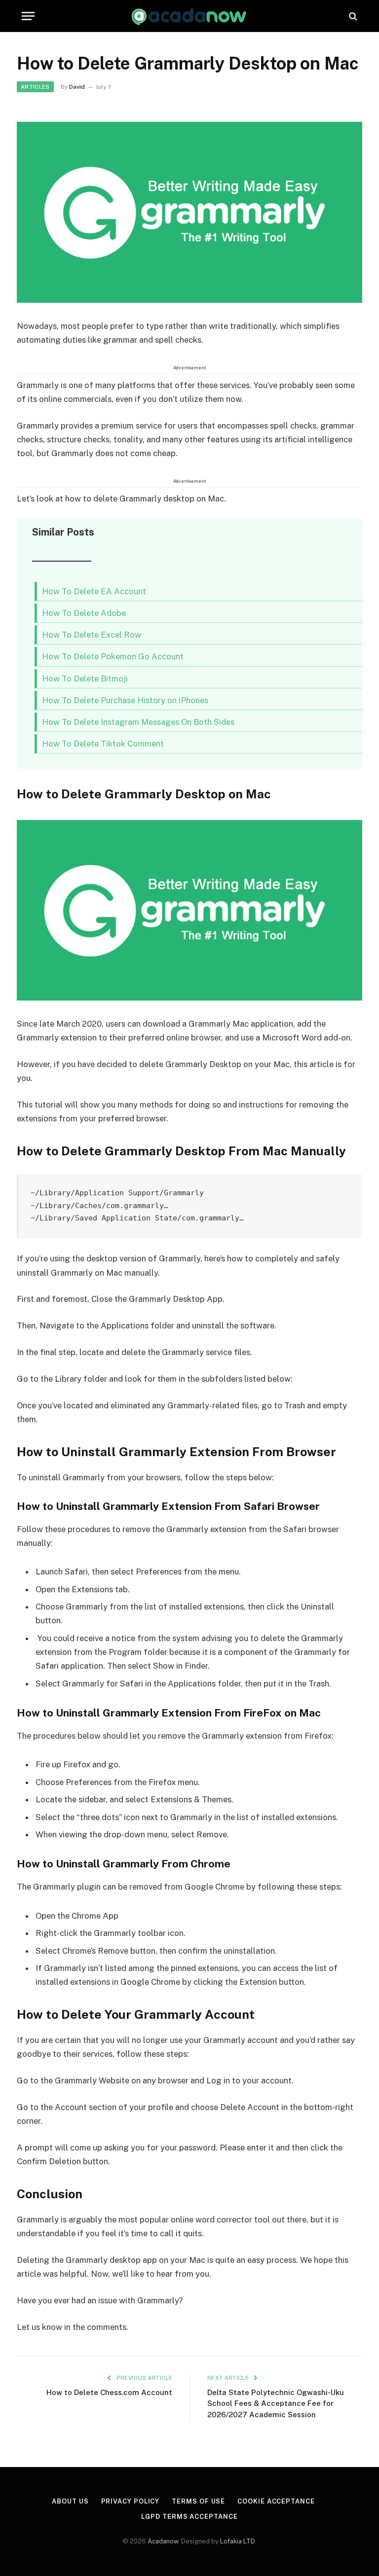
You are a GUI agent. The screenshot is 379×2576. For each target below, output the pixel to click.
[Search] (352, 16)
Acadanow (163, 2541)
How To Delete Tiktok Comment (103, 744)
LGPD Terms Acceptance (189, 2517)
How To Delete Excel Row (92, 635)
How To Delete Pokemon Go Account (113, 656)
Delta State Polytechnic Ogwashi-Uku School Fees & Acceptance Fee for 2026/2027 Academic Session (276, 2403)
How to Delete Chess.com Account (109, 2392)
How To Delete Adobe (84, 613)
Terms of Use (198, 2501)
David (77, 87)
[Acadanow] (189, 16)
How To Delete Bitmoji (85, 679)
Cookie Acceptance (276, 2501)
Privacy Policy (131, 2501)
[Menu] (28, 16)
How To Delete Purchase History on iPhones (125, 700)
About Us (70, 2501)
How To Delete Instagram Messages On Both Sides (138, 722)
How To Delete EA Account (94, 591)
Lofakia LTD (238, 2541)
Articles (35, 87)
